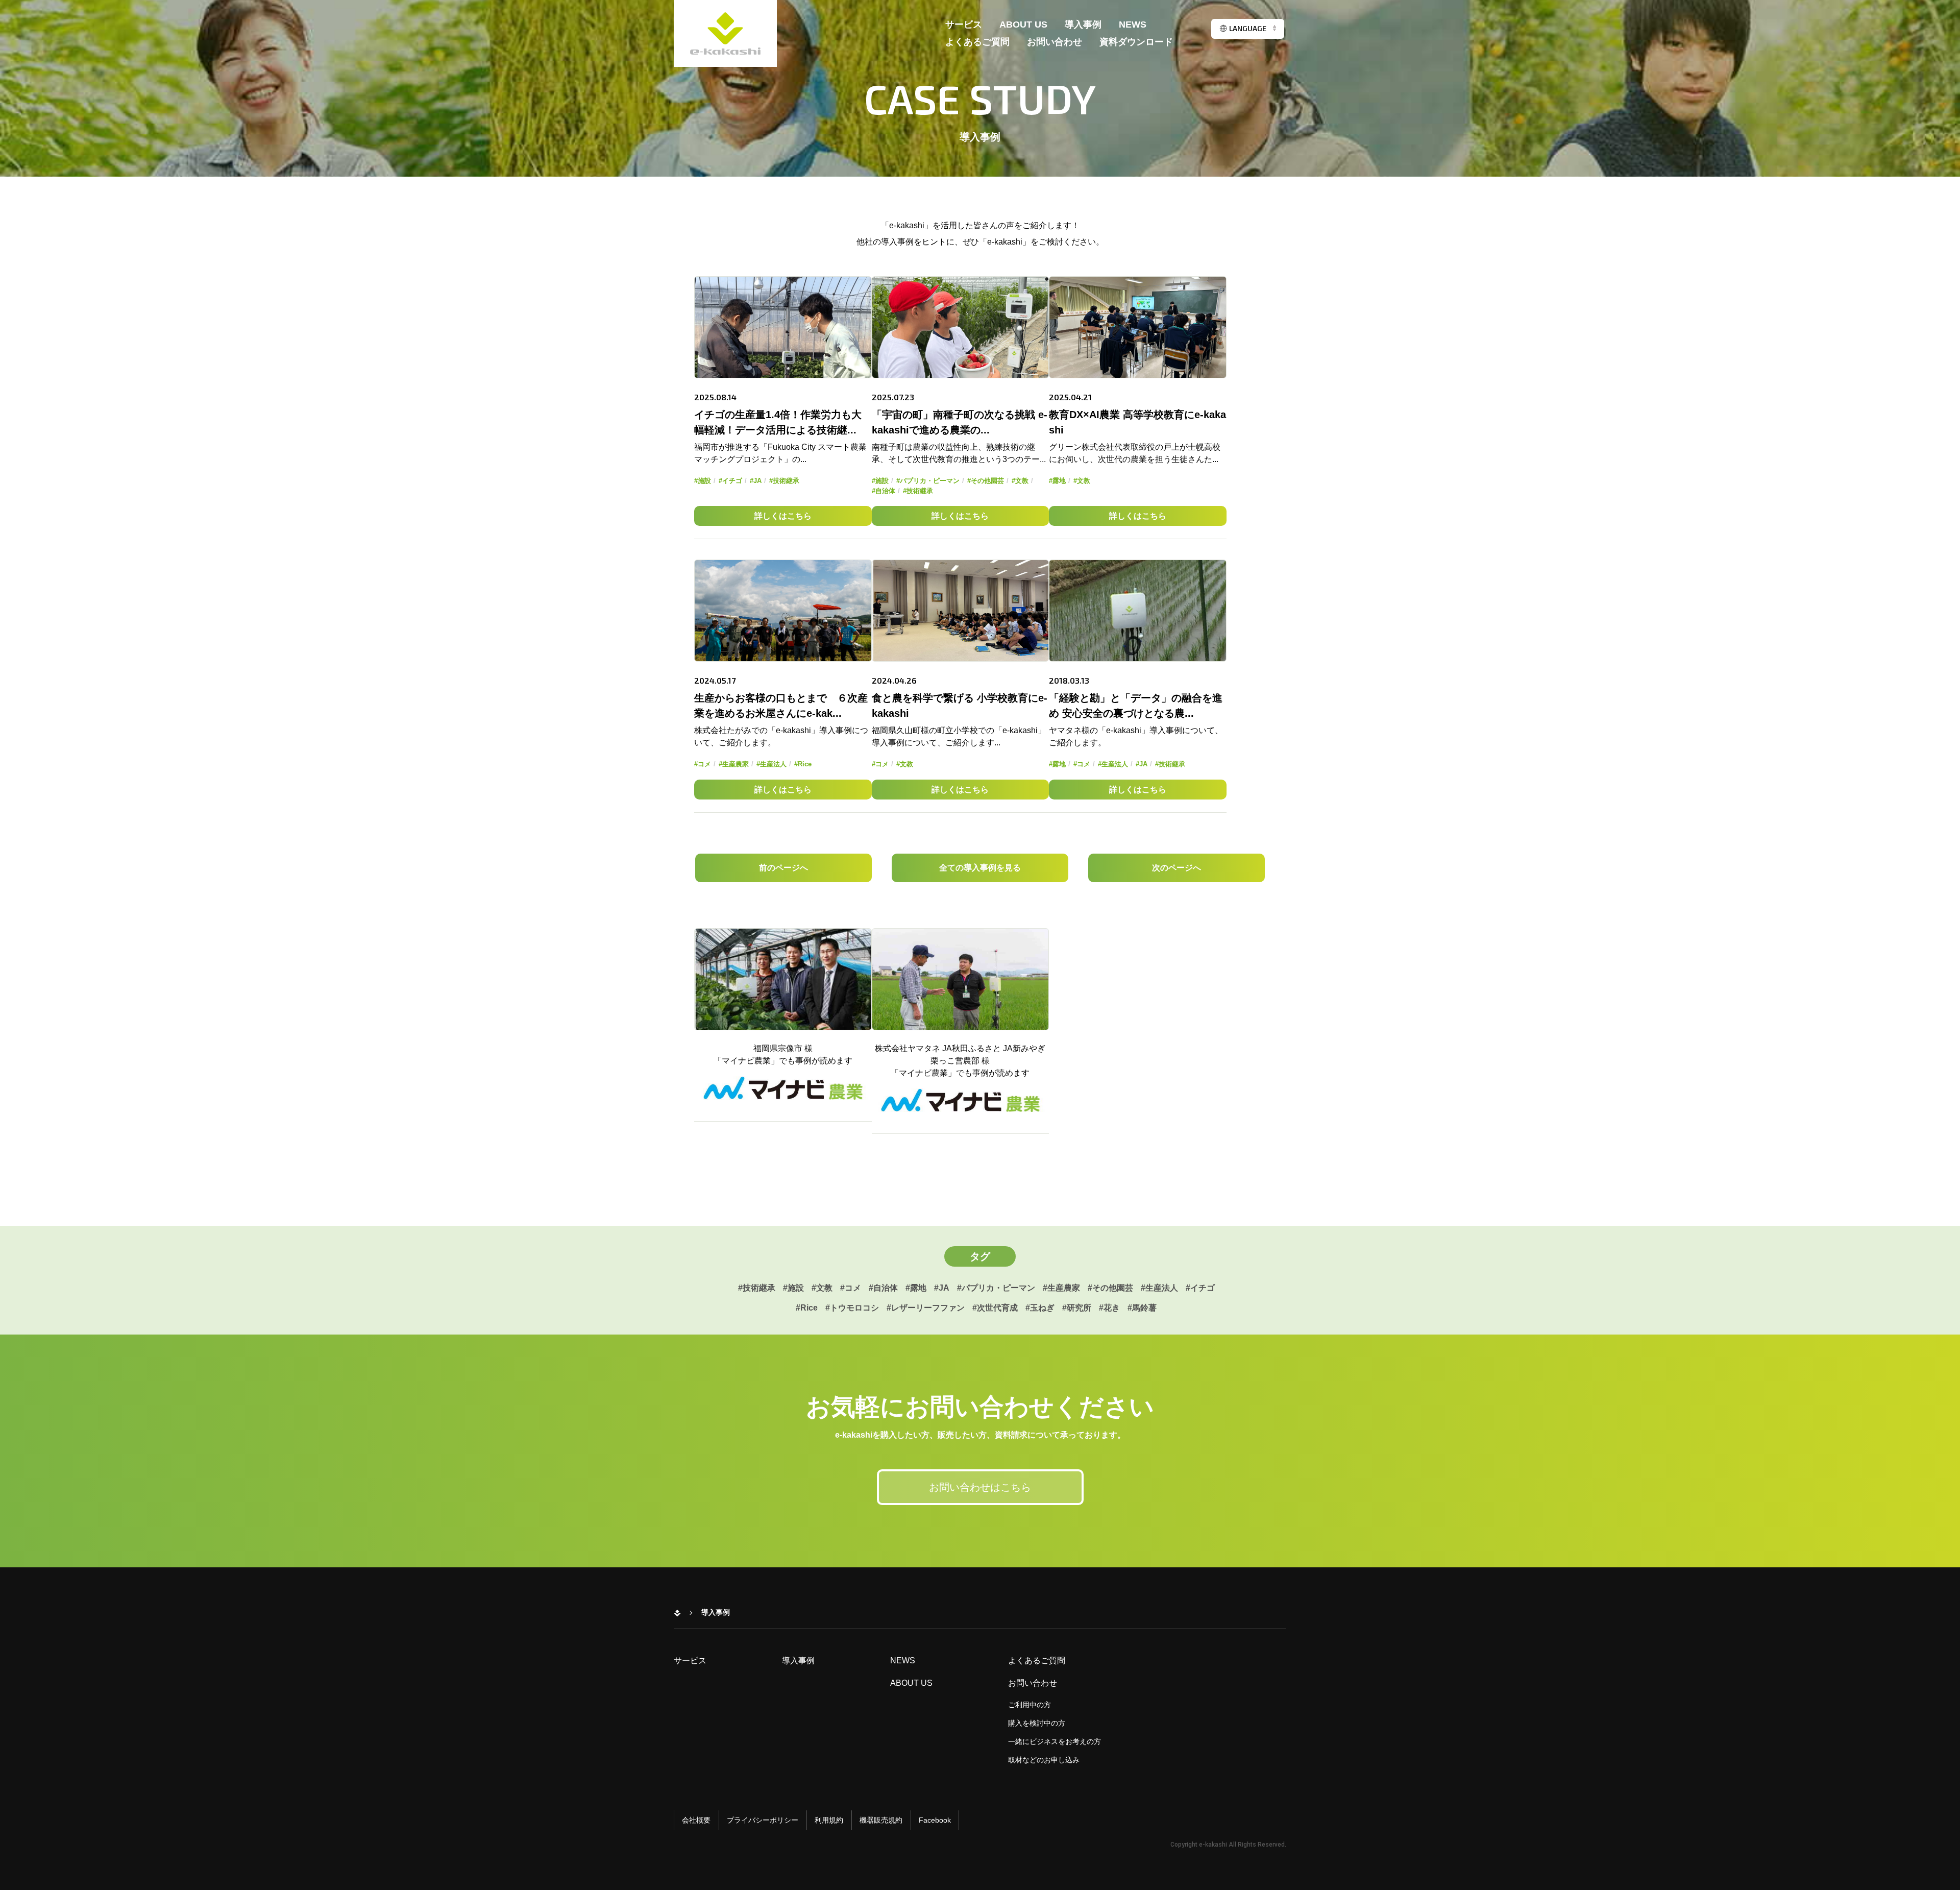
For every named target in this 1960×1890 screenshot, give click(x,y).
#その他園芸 (986, 481)
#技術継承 (784, 481)
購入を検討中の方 (1037, 1723)
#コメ (703, 764)
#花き (1109, 1308)
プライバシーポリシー (763, 1820)
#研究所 (1077, 1308)
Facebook (935, 1820)
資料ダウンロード (1136, 42)
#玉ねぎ (1040, 1308)
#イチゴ (730, 481)
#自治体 (884, 491)
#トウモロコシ (852, 1308)
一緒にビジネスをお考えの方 (1055, 1741)
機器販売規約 (881, 1820)
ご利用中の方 (1030, 1705)
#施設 (703, 481)
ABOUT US (1023, 25)
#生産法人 (771, 764)
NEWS (1133, 25)
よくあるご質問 (977, 42)
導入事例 (1083, 25)
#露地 (1057, 481)
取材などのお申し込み (1044, 1760)
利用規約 (829, 1820)
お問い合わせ (1055, 42)
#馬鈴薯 (1142, 1308)
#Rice (803, 764)
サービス (964, 25)
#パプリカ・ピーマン (928, 481)
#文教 (1020, 481)
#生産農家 (734, 764)
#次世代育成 (995, 1308)
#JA (756, 481)
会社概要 (696, 1820)
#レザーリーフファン (926, 1308)
